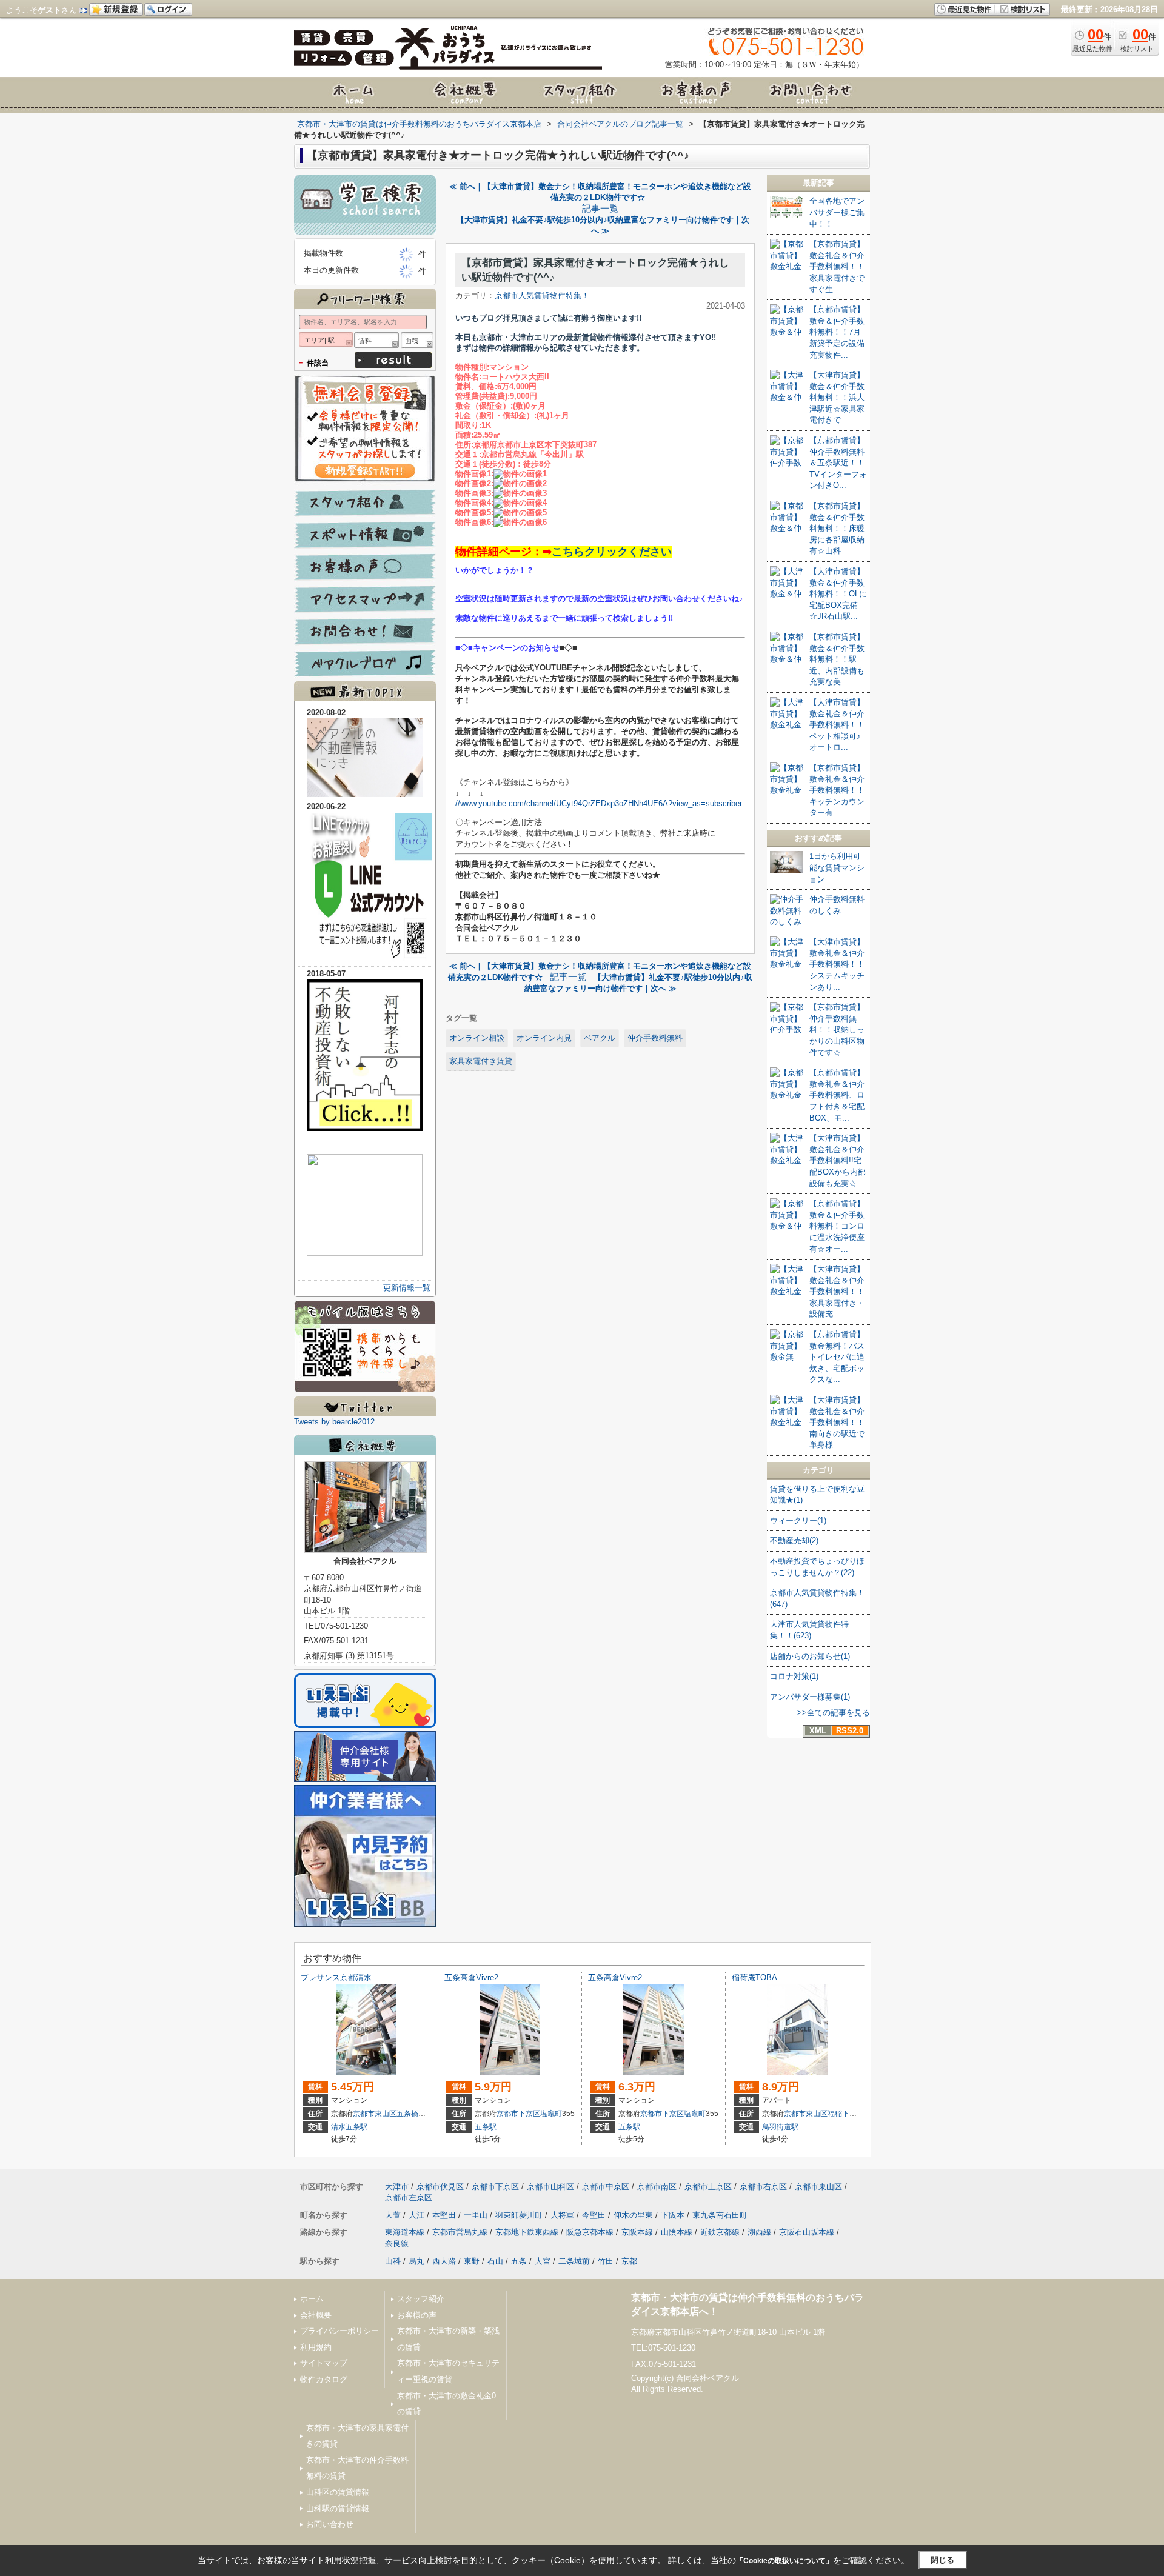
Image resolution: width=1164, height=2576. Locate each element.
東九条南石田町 (720, 2215)
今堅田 (594, 2215)
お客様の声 (417, 2315)
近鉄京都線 (720, 2232)
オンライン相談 (477, 1038)
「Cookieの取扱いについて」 (784, 2561)
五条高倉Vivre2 (471, 1977)
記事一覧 (600, 209)
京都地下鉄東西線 (527, 2232)
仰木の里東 (633, 2215)
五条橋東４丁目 (422, 2114)
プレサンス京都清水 (336, 1977)
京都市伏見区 (440, 2187)
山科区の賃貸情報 (338, 2492)
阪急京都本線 (590, 2232)
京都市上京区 (708, 2187)
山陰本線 (677, 2232)
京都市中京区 (606, 2187)
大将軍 (562, 2215)
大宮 (543, 2261)
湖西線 (759, 2232)
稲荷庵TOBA (754, 1977)
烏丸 (416, 2261)
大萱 (393, 2215)
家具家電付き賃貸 (481, 1061)
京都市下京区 (518, 2114)
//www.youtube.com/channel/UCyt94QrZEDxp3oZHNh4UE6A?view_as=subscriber (599, 803)
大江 (416, 2215)
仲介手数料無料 (655, 1038)
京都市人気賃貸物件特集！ (542, 295)
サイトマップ (324, 2363)
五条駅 (486, 2127)
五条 (519, 2261)
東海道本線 (405, 2232)
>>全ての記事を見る (834, 1713)
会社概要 (316, 2315)
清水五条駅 (349, 2127)
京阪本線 (637, 2232)
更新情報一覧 (407, 1288)
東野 (472, 2261)
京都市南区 (657, 2187)
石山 (495, 2261)
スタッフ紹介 (421, 2299)
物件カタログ (324, 2379)
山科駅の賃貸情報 (338, 2508)
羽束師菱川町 (519, 2215)
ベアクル (600, 1038)
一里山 (476, 2215)
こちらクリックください (612, 552)
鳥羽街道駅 (780, 2127)
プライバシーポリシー (339, 2331)
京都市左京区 (409, 2197)
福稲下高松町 (849, 2114)
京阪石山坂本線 (807, 2232)
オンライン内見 (544, 1038)
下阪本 (673, 2215)
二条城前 (574, 2261)
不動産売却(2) (794, 1540)
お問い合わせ (330, 2524)
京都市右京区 (763, 2187)
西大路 (444, 2261)
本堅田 (444, 2215)
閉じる (942, 2560)
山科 (393, 2261)
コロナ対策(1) (794, 1676)
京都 (629, 2261)
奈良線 (397, 2244)
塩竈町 (551, 2114)
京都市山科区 (550, 2187)
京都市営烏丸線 (460, 2232)
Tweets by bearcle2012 (334, 1422)
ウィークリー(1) (798, 1520)
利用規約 (316, 2347)
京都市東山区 (375, 2114)
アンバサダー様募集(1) (810, 1697)
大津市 (397, 2187)
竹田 (606, 2261)
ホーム (312, 2299)
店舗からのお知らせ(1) (810, 1656)
